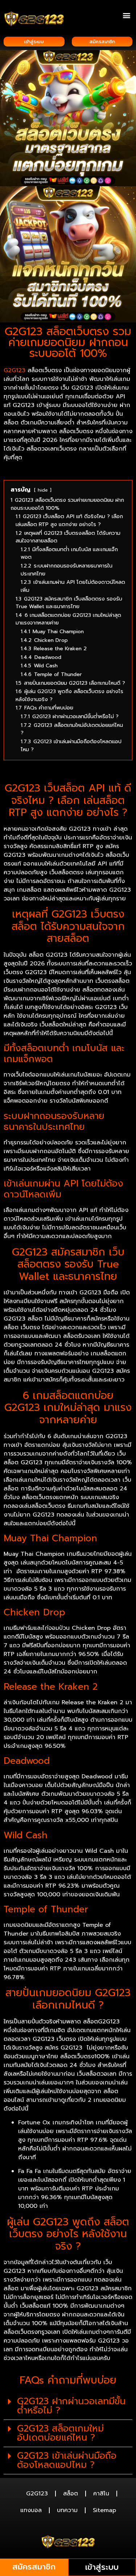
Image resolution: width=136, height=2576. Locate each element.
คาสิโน (101, 2494)
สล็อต (71, 2494)
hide (43, 490)
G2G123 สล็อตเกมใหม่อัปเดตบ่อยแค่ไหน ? (60, 2433)
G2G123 (15, 370)
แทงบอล (31, 2510)
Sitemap (104, 2510)
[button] (126, 15)
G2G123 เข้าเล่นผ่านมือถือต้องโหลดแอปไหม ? (67, 2460)
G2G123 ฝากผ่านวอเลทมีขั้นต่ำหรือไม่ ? (71, 2406)
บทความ (67, 2510)
